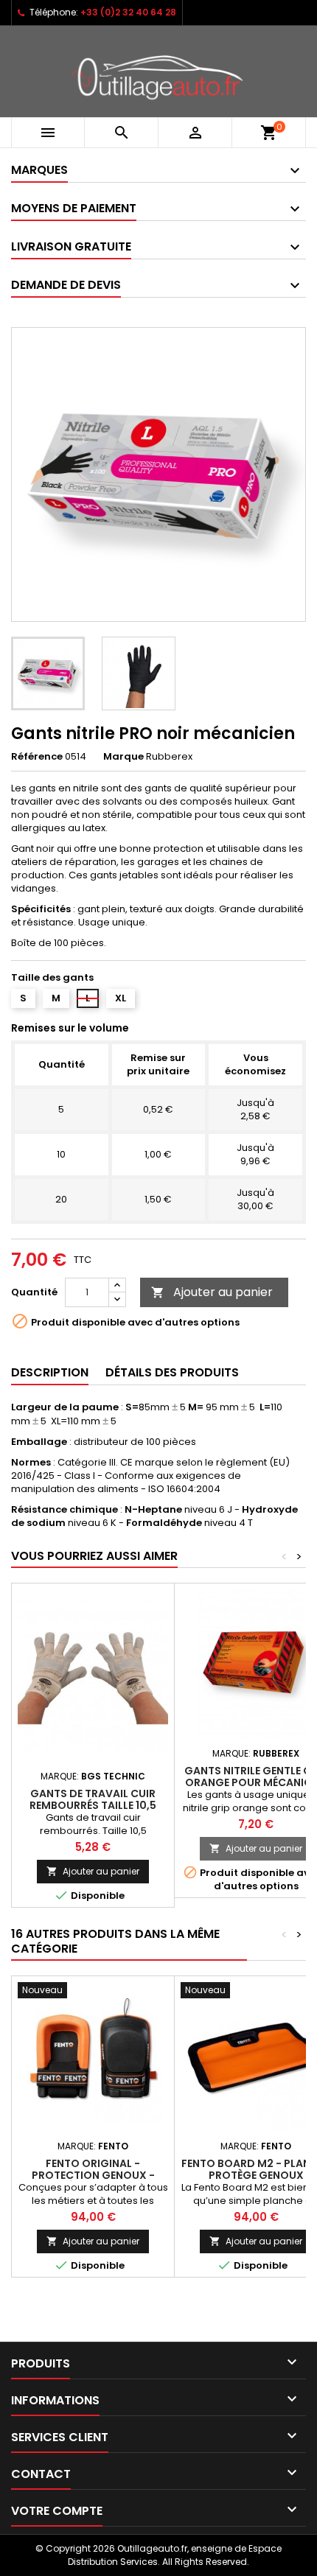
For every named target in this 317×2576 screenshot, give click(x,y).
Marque (123, 757)
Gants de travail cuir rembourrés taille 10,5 (93, 1799)
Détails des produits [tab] (172, 1372)
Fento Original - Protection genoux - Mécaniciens (93, 2175)
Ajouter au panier (212, 1292)
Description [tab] (50, 1372)
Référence (37, 757)
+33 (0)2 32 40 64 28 (128, 12)
